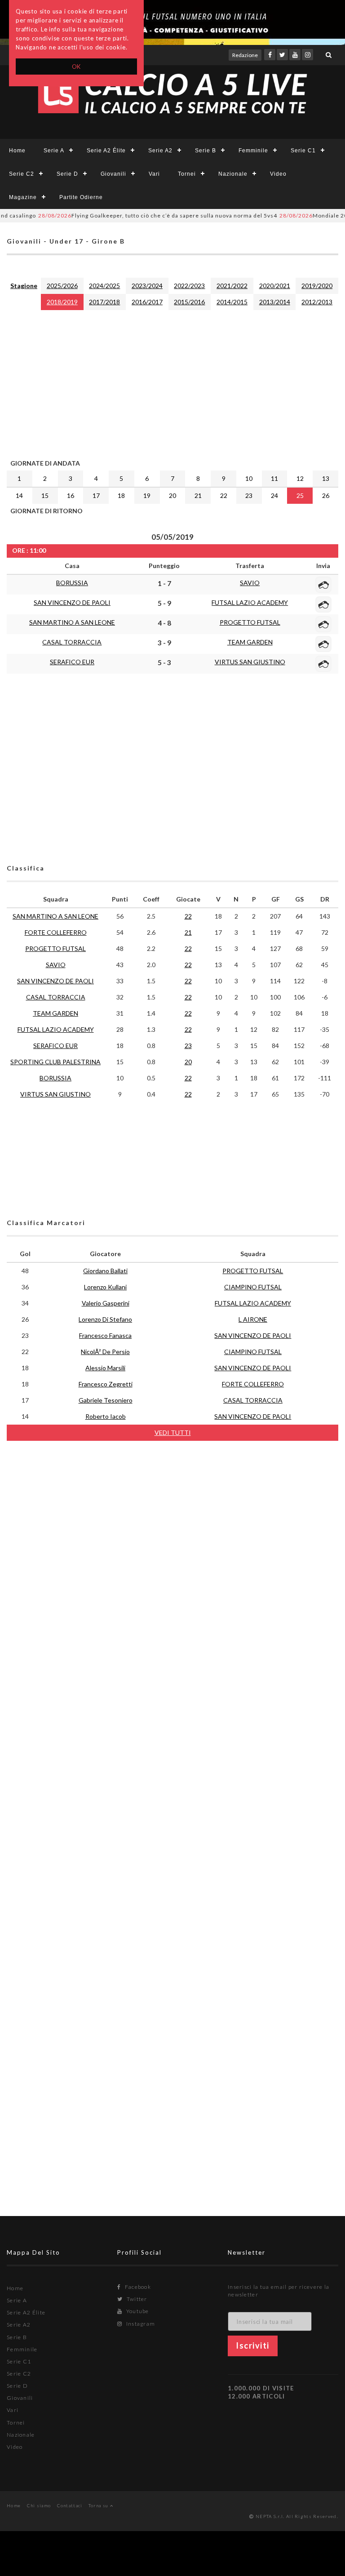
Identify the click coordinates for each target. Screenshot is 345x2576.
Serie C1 (303, 151)
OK (77, 67)
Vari (154, 174)
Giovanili (113, 174)
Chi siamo (39, 2505)
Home (17, 151)
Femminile (253, 151)
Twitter (136, 2299)
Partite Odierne (81, 197)
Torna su (99, 2505)
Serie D (67, 174)
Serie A (54, 151)
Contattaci (70, 2505)
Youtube (137, 2311)
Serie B (206, 151)
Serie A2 (160, 151)
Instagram (140, 2324)
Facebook (137, 2287)
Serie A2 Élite (106, 151)
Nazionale (233, 174)
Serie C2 (22, 174)
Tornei (187, 174)
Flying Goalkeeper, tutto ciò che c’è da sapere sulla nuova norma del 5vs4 (137, 215)
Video (278, 174)
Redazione (245, 55)
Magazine (23, 197)
